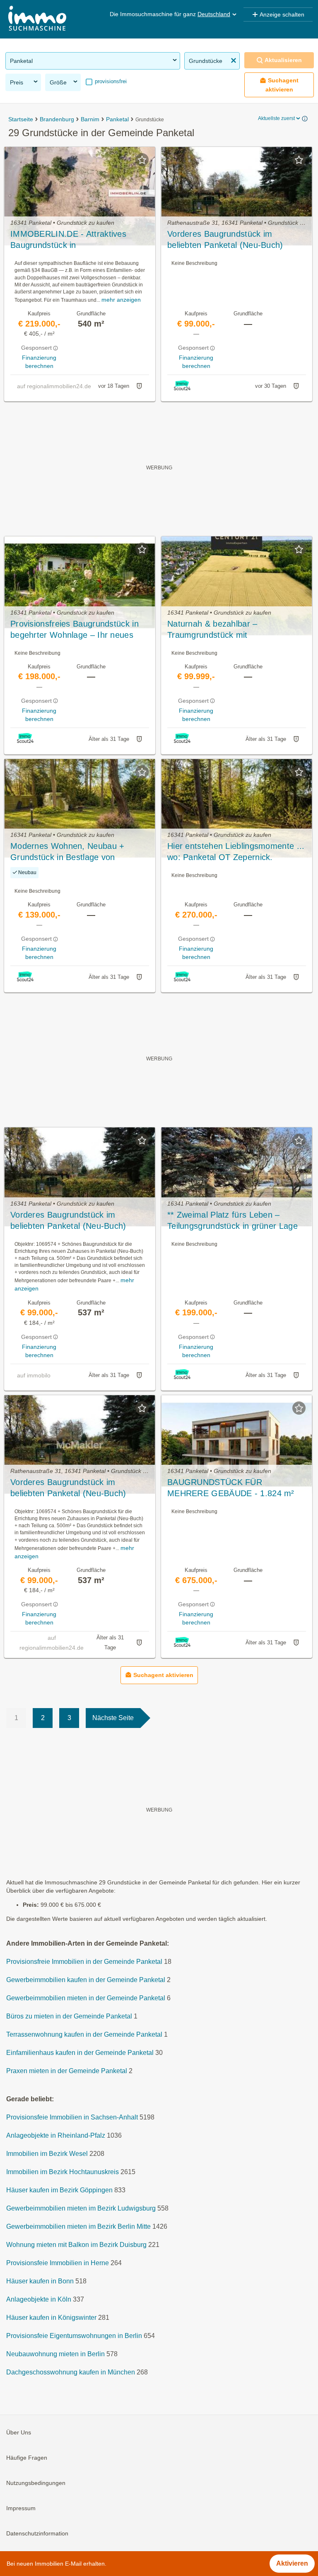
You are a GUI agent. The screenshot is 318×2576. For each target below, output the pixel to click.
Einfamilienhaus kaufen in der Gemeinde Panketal (80, 2053)
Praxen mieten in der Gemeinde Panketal (67, 2071)
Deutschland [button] (214, 14)
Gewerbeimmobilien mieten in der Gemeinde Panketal (86, 1998)
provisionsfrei (110, 81)
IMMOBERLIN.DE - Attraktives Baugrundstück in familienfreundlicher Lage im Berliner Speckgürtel (79, 240)
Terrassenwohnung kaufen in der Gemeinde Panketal (84, 2034)
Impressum (21, 2508)
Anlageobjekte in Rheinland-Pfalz (56, 2135)
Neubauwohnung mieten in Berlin (55, 2354)
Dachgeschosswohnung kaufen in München (71, 2372)
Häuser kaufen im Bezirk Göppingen (59, 2190)
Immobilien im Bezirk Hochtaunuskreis (63, 2172)
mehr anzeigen (121, 300)
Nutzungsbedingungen (36, 2483)
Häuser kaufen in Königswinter (51, 2318)
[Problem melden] (139, 386)
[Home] (37, 19)
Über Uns (19, 2432)
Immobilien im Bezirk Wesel (47, 2154)
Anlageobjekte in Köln (39, 2299)
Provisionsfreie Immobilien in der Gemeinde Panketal (84, 1962)
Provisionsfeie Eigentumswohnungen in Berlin (74, 2336)
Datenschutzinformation (37, 2533)
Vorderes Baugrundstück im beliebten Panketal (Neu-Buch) (68, 1220)
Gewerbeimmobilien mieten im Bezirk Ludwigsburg (81, 2208)
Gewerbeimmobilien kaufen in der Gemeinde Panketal (86, 1980)
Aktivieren (292, 2563)
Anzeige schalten (282, 14)
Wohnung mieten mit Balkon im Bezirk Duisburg (76, 2245)
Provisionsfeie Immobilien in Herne (58, 2263)
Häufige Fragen (27, 2458)
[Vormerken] (142, 160)
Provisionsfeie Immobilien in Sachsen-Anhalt (72, 2117)
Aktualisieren (283, 60)
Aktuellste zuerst (276, 118)
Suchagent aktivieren (282, 85)
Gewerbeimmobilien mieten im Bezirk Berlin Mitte (78, 2226)
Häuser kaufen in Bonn (40, 2281)
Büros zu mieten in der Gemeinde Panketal (69, 2016)
